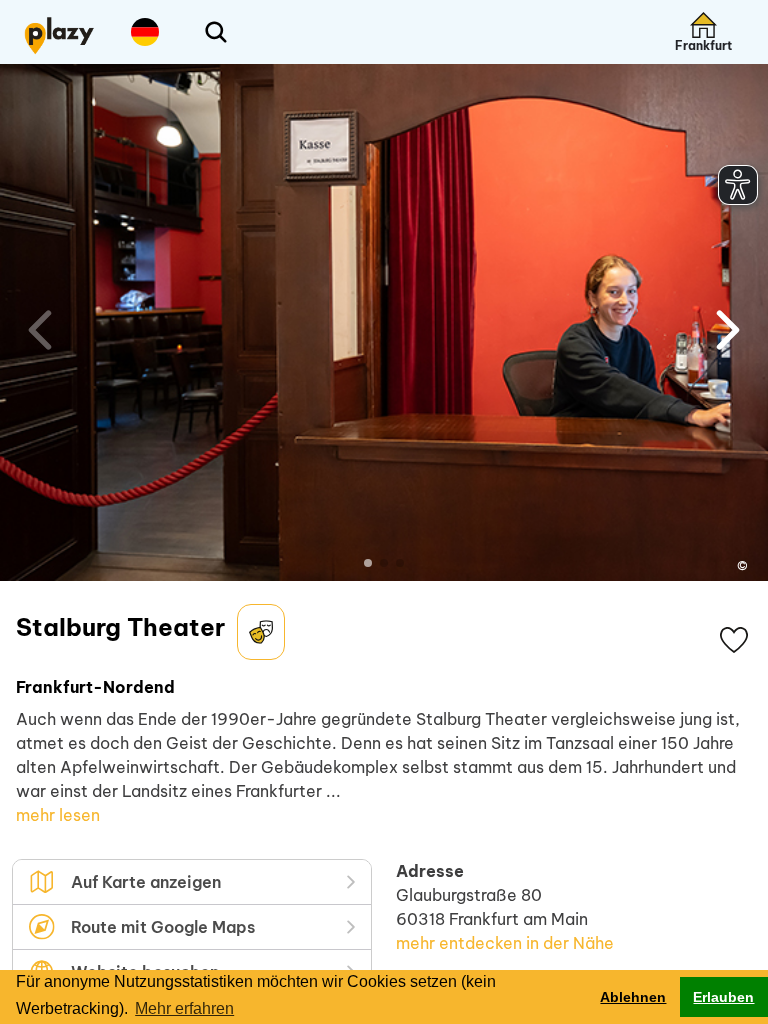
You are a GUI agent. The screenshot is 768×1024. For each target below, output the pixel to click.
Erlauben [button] (723, 997)
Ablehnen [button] (633, 997)
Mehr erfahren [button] (184, 1008)
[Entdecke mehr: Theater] (261, 632)
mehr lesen (58, 815)
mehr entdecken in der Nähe (505, 943)
